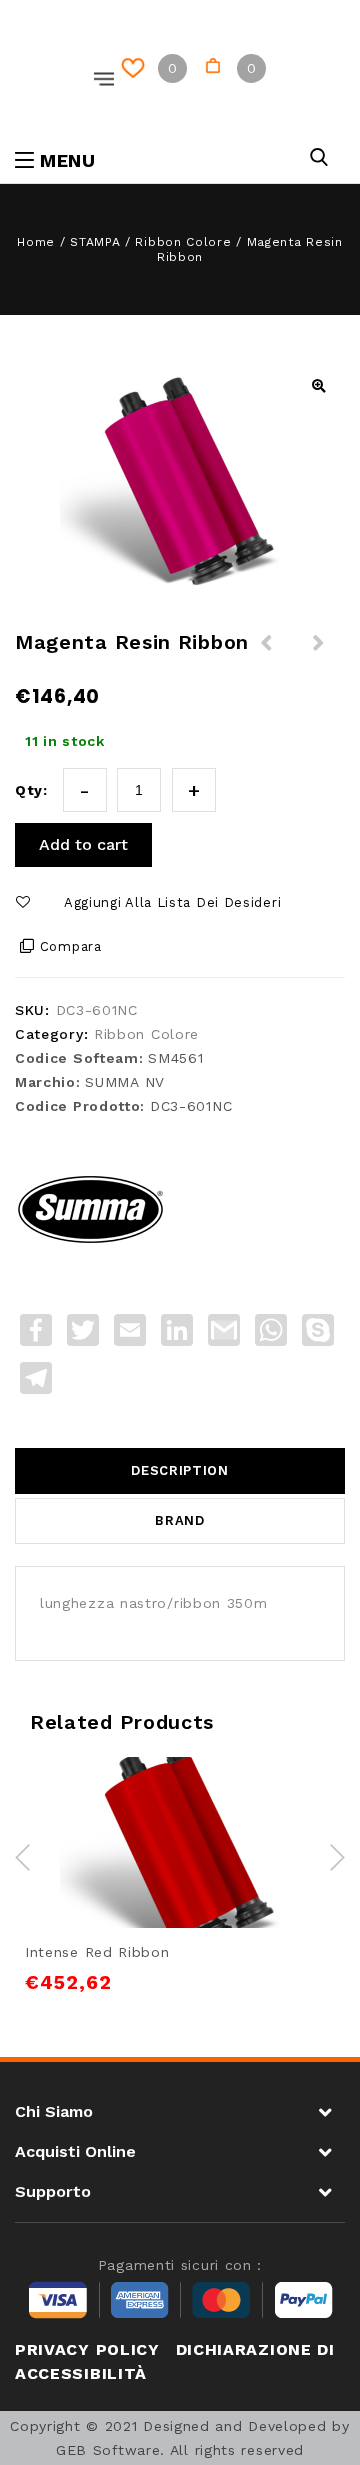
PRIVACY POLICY (87, 2349)
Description (180, 1470)
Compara (71, 946)
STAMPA (95, 242)
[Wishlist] (136, 68)
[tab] (180, 1471)
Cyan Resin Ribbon (319, 655)
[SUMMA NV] (90, 1206)
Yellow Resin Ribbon (267, 655)
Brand (180, 1520)
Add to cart (83, 844)
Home (36, 242)
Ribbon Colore (183, 242)
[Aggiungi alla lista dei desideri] (157, 1801)
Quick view (249, 1801)
